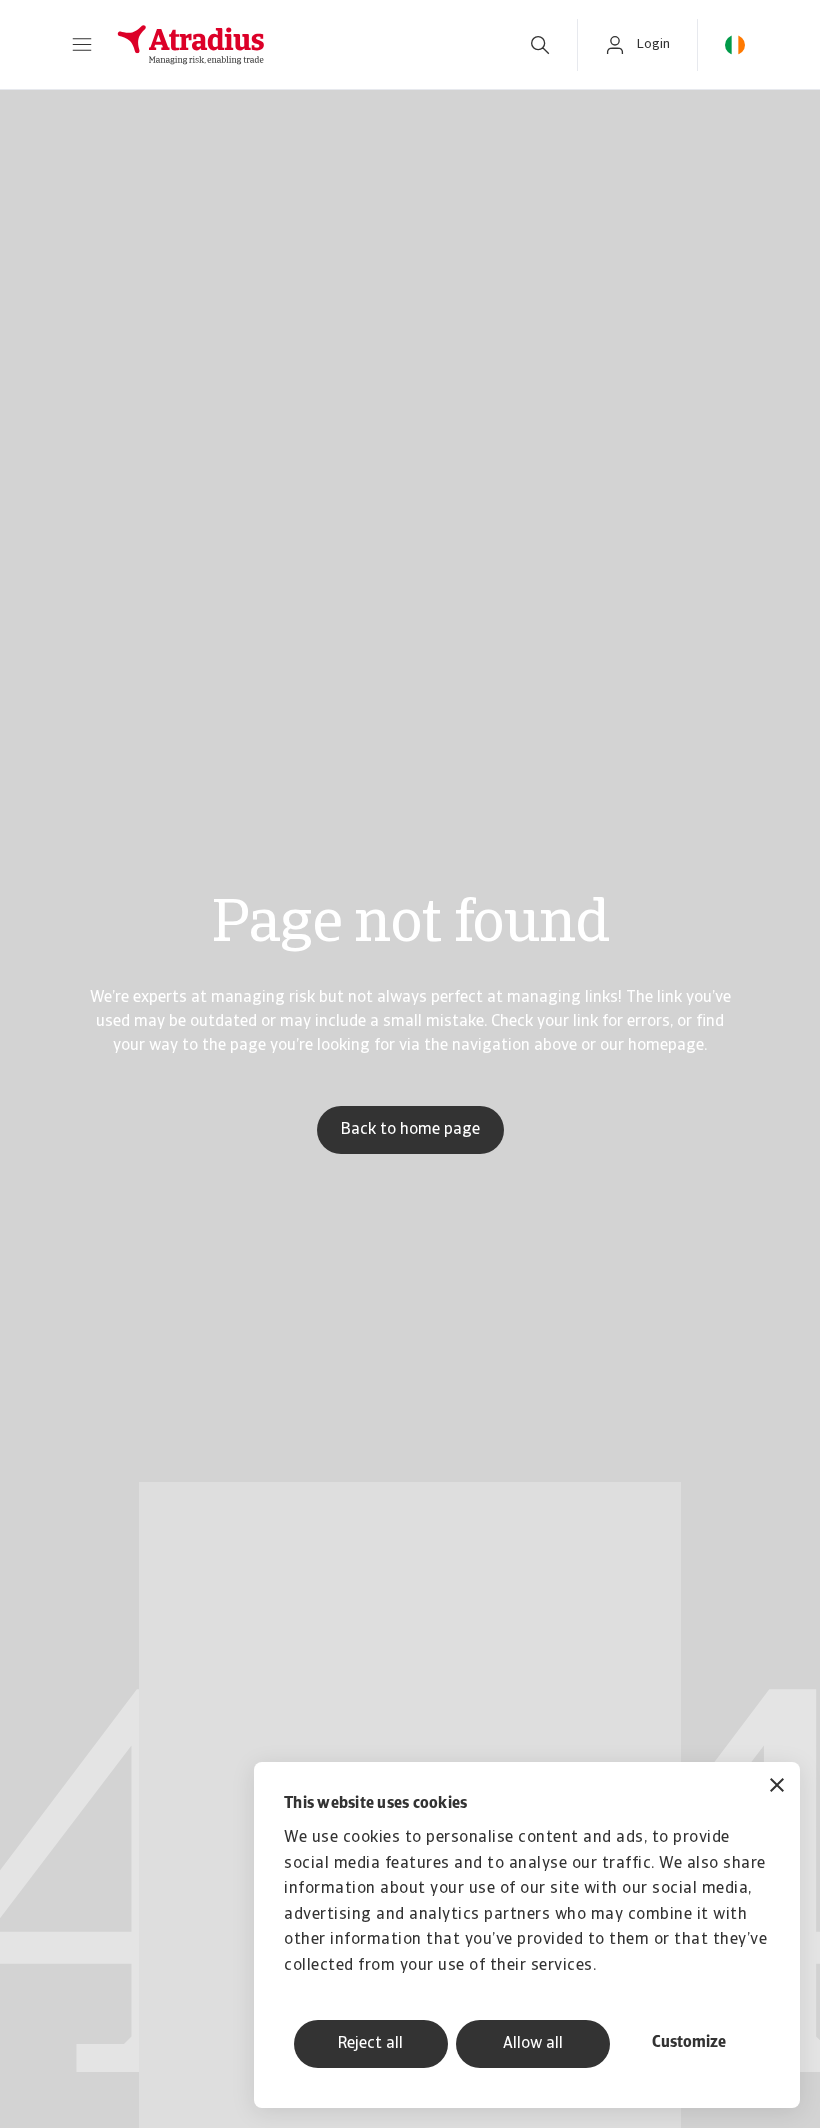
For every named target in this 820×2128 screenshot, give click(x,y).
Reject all (370, 2044)
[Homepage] (301, 45)
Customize (689, 2043)
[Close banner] (777, 1787)
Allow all (533, 2044)
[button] (82, 45)
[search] (540, 45)
